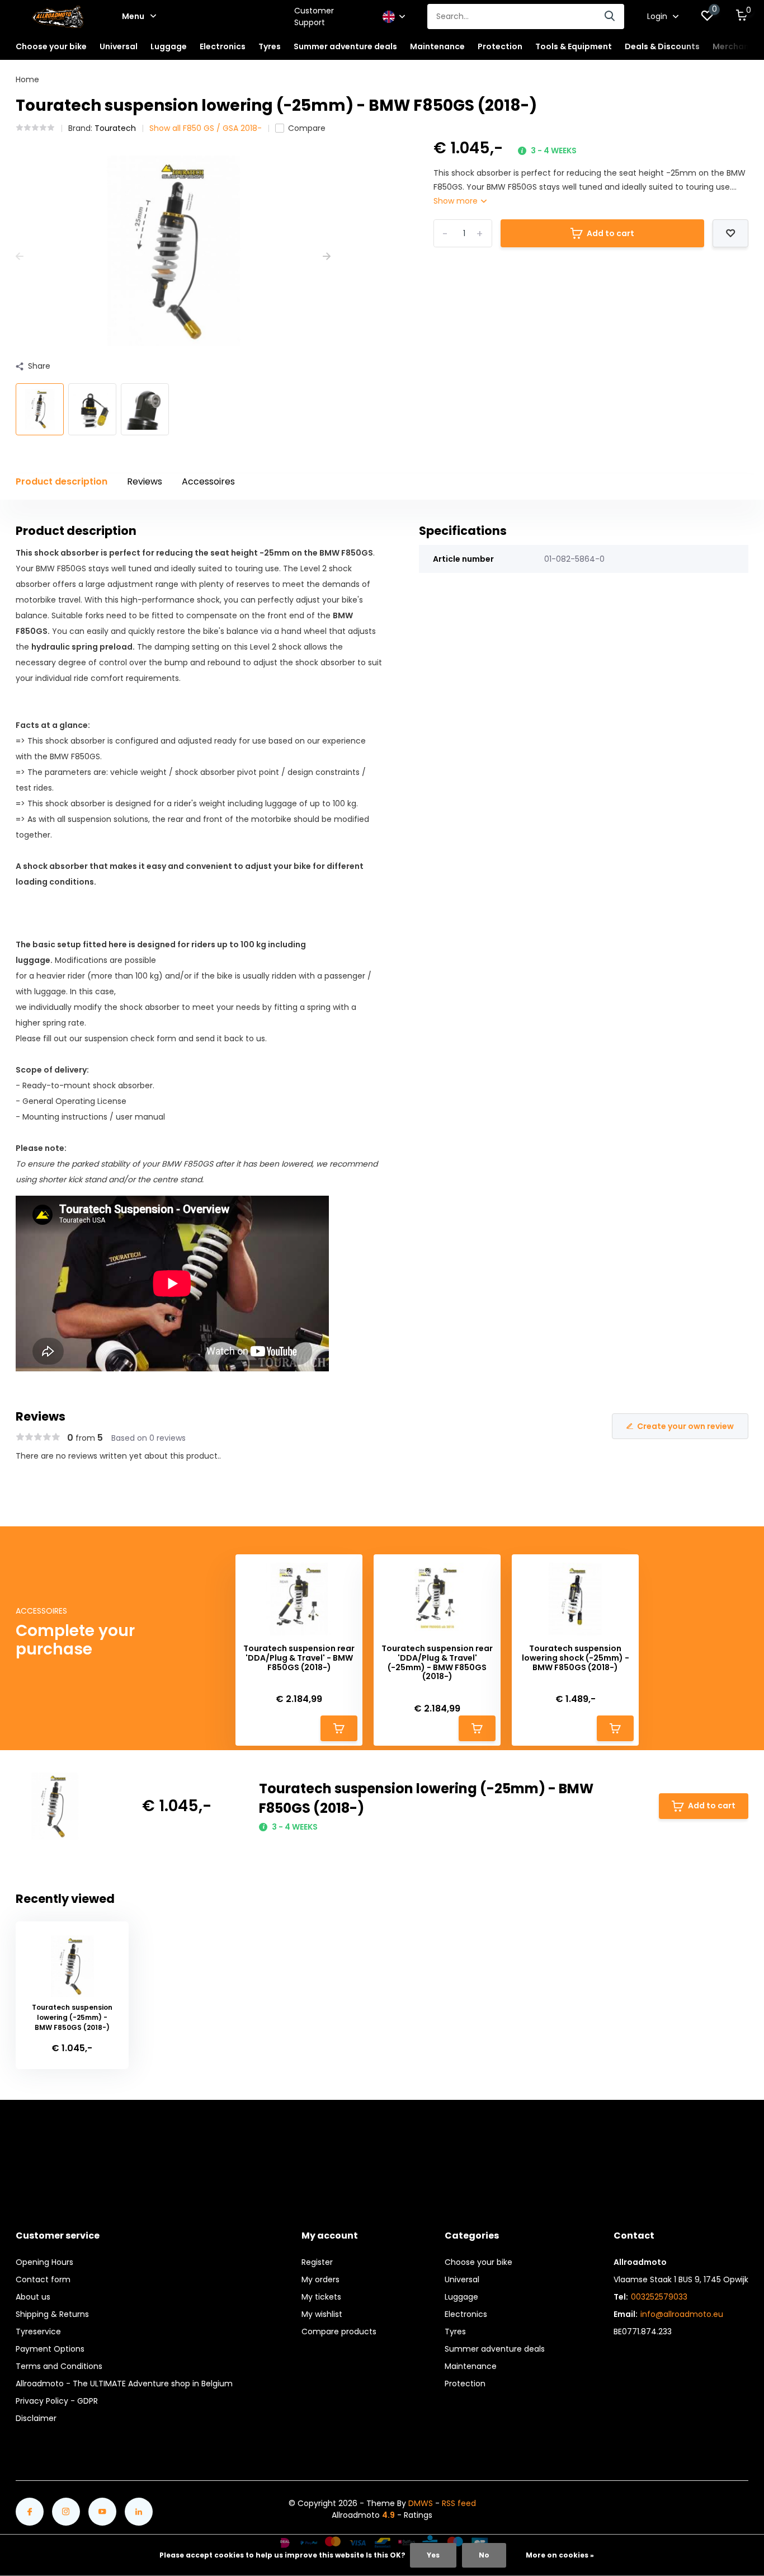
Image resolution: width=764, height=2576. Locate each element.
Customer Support (314, 17)
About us (33, 2297)
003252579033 (659, 2297)
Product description (62, 481)
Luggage (461, 2297)
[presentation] (20, 257)
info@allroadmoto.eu (682, 2314)
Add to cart (610, 233)
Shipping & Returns (52, 2314)
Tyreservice (38, 2331)
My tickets (321, 2297)
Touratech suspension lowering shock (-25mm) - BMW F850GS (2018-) (576, 1658)
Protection (465, 2384)
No (484, 2555)
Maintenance (471, 2366)
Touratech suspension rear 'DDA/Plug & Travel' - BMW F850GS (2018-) (299, 1658)
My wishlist (322, 2314)
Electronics (466, 2314)
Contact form (43, 2279)
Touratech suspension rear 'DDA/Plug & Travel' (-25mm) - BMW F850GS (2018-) (437, 1663)
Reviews (145, 481)
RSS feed (459, 2503)
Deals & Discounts (662, 46)
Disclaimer (36, 2418)
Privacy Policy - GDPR (57, 2401)
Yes (433, 2555)
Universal (462, 2279)
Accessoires (208, 481)
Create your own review (685, 1426)
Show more (457, 201)
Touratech (115, 128)
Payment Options (50, 2349)
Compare (307, 128)
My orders (320, 2279)
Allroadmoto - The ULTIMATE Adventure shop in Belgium (124, 2384)
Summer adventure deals (345, 46)
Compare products (339, 2331)
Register (317, 2262)
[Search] (610, 17)
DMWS (421, 2503)
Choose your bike (478, 2262)
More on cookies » (560, 2555)
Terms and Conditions (59, 2366)
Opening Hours (44, 2262)
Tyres (455, 2331)
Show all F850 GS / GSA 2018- (206, 128)
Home (27, 79)
